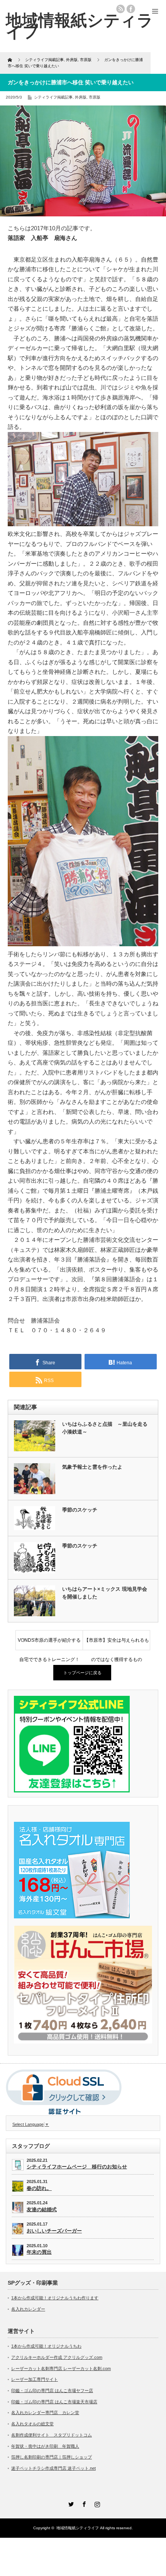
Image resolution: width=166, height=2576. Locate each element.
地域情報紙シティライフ (78, 2528)
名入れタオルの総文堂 (32, 2424)
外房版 (81, 97)
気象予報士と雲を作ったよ (92, 1467)
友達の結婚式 (42, 2210)
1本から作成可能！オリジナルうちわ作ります (55, 2298)
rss (120, 9)
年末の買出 (39, 2252)
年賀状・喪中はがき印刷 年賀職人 (45, 2446)
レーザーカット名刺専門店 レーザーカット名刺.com (61, 2369)
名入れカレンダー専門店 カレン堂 (45, 2413)
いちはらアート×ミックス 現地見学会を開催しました (105, 1593)
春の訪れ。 (39, 2188)
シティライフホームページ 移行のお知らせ (77, 2167)
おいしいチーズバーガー (54, 2231)
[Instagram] (96, 2503)
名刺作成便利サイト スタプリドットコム (52, 2435)
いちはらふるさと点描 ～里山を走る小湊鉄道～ (105, 1428)
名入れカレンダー (28, 2309)
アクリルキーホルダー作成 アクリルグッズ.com (57, 2357)
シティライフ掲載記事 (53, 97)
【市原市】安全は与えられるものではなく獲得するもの (117, 1644)
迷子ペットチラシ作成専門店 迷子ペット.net (53, 2468)
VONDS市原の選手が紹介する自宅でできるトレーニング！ (49, 1644)
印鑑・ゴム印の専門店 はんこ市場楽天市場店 (54, 2402)
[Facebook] (83, 2503)
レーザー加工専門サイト (35, 2379)
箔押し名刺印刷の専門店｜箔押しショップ (52, 2457)
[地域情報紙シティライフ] (80, 26)
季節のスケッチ (80, 1510)
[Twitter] (70, 2503)
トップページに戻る (82, 1673)
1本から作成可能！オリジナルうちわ (46, 2346)
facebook (131, 9)
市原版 (95, 97)
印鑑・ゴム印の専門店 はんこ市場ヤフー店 (52, 2391)
